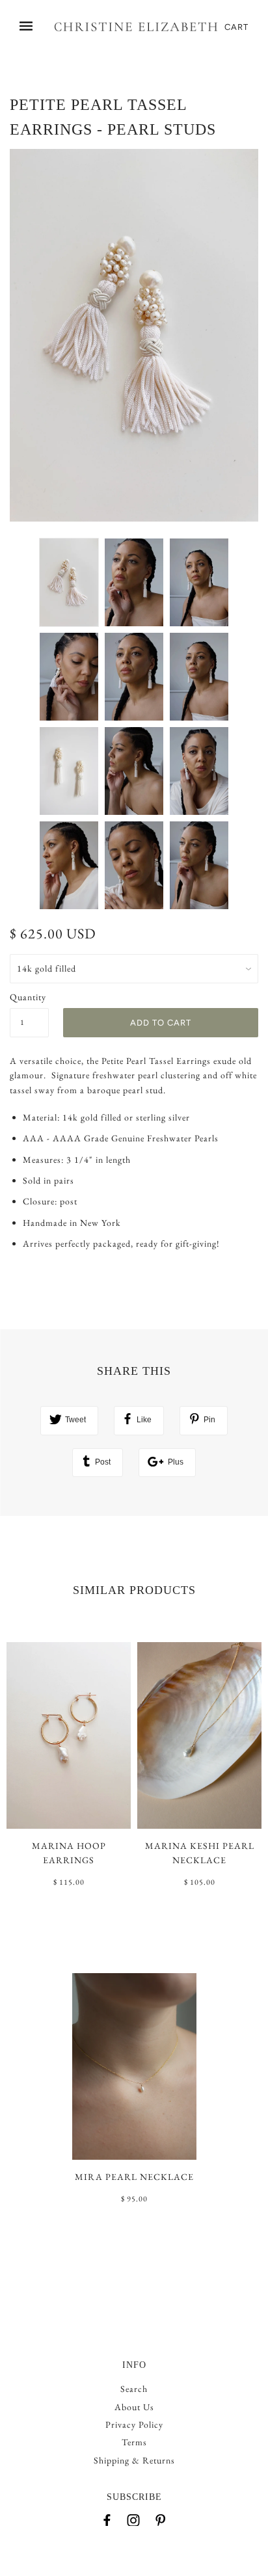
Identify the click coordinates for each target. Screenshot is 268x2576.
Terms (134, 2442)
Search (134, 2389)
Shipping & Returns (134, 2460)
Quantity (28, 997)
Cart (236, 27)
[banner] (136, 27)
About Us (134, 2407)
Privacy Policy (134, 2424)
